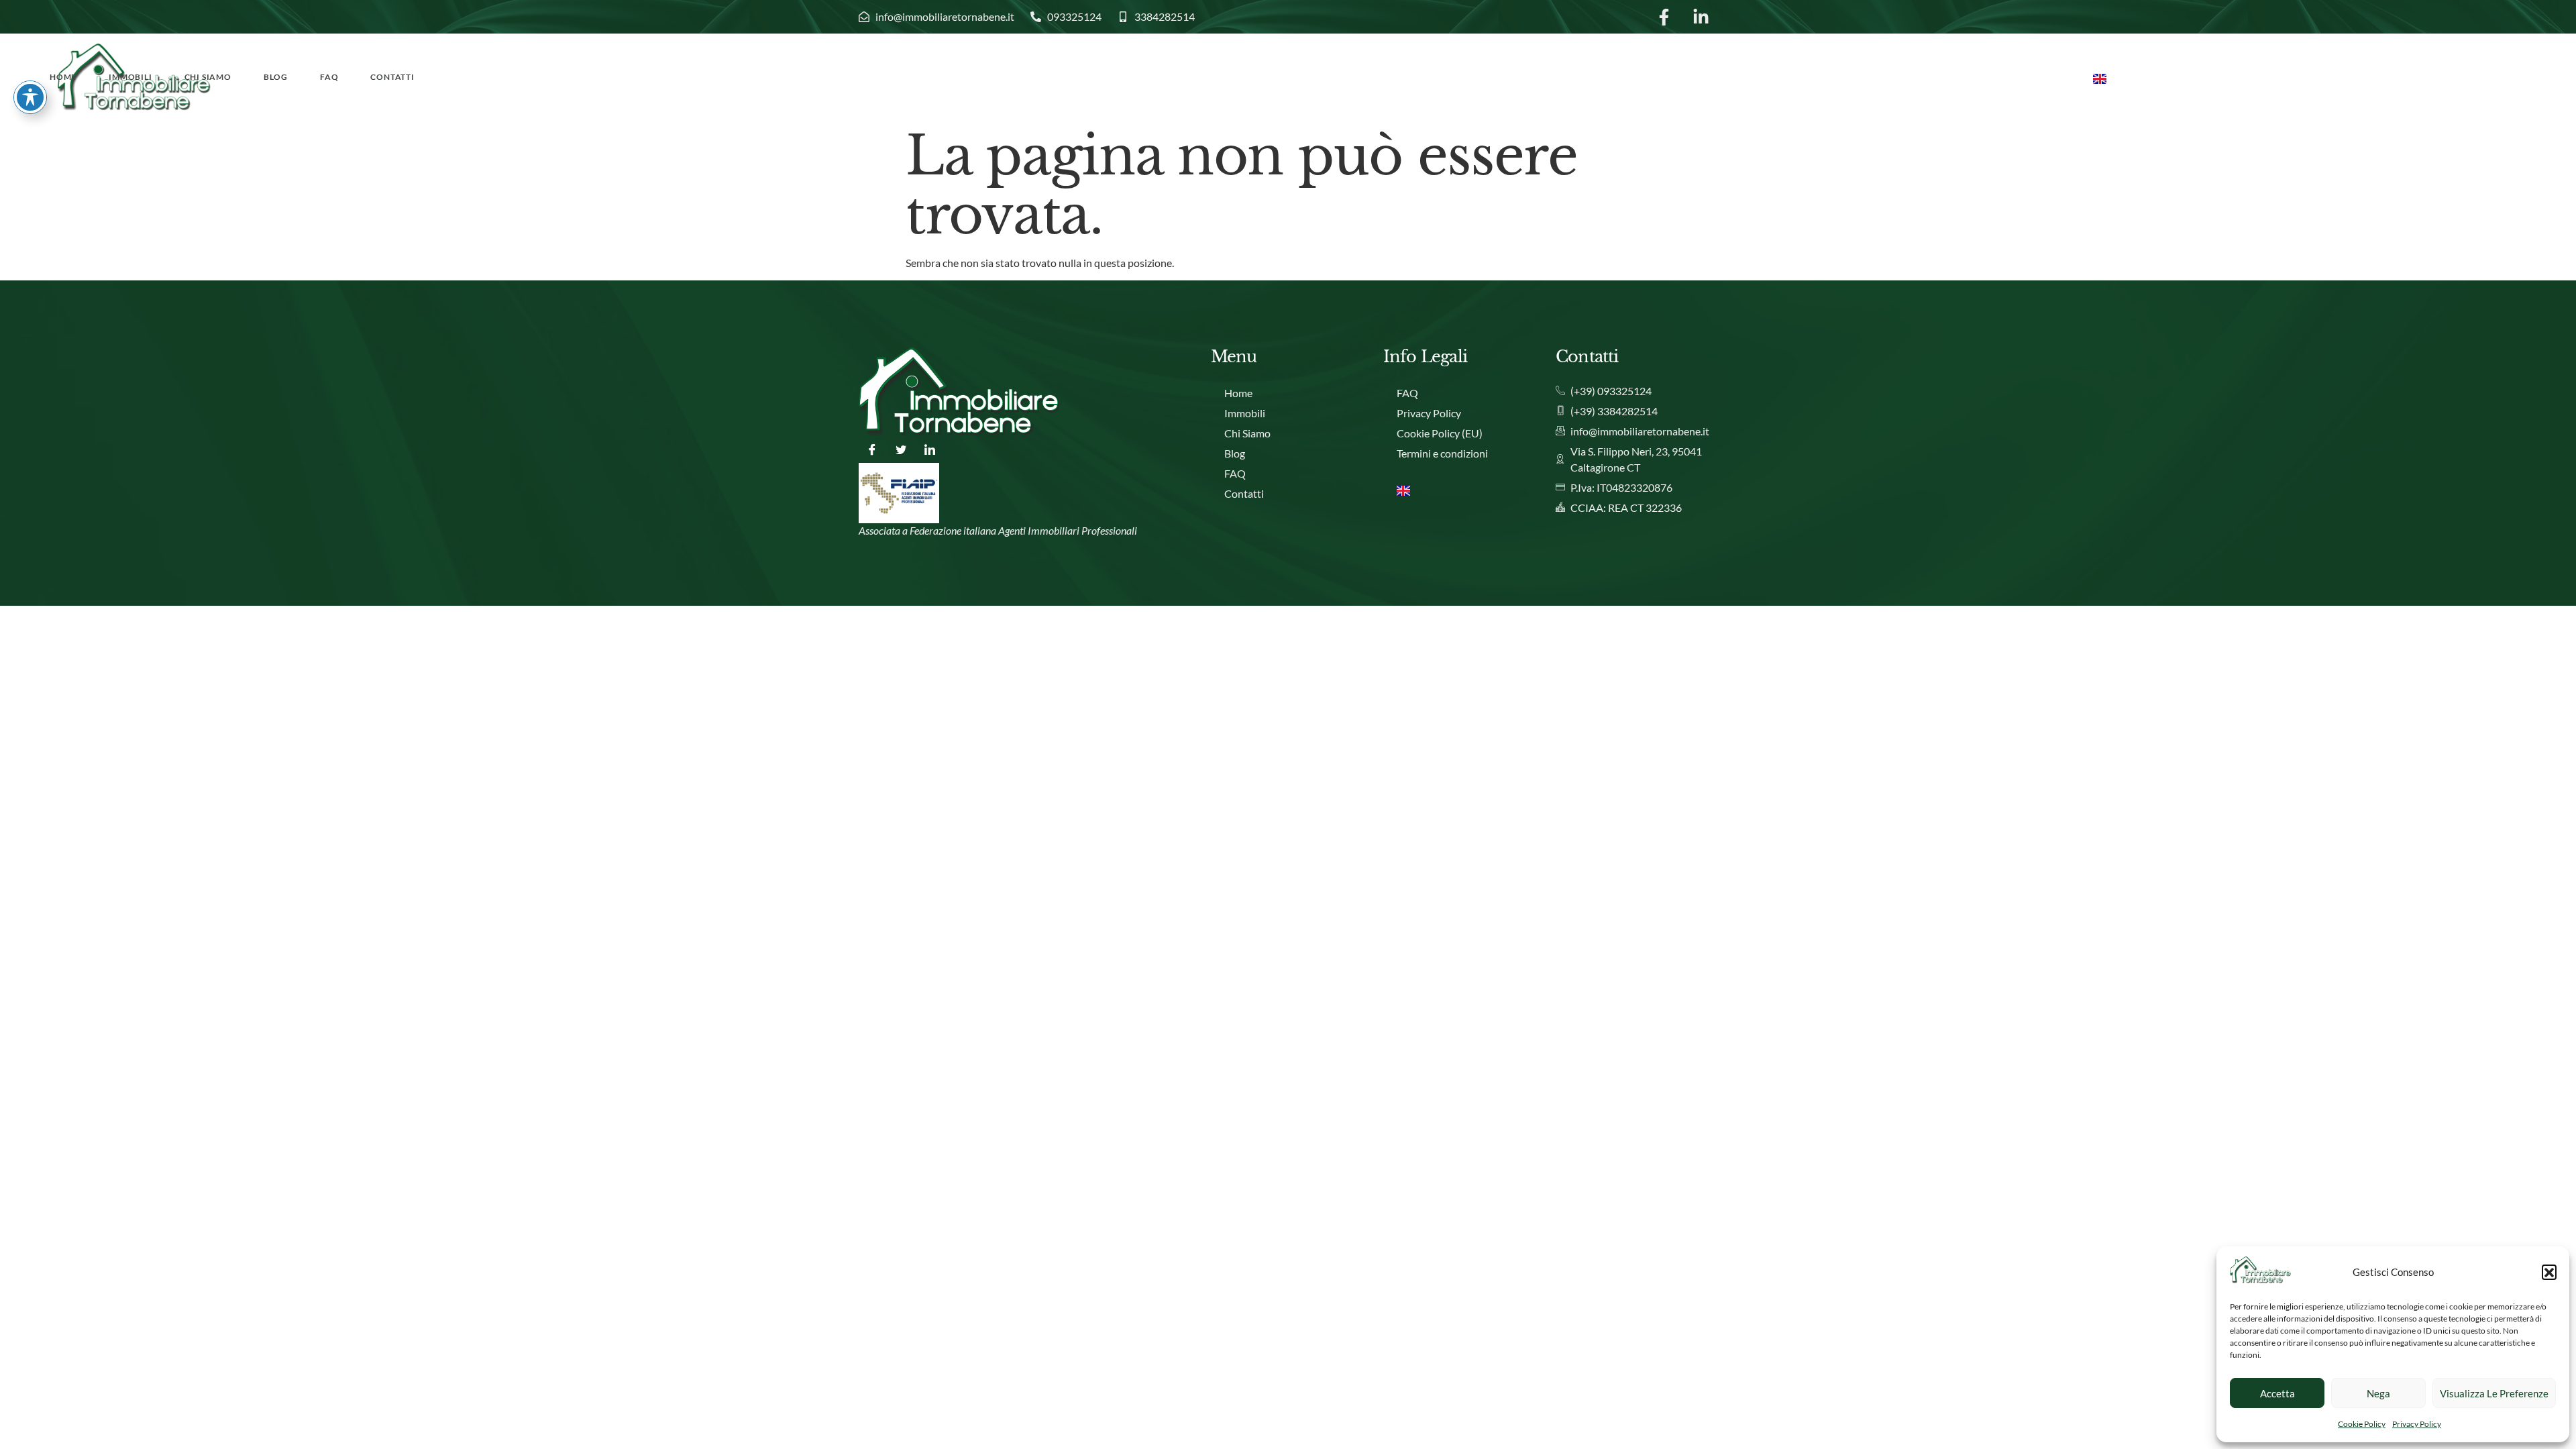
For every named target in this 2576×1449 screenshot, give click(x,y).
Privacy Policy (2417, 1424)
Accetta (2277, 1393)
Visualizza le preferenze (2494, 1393)
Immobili (130, 77)
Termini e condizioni (1442, 453)
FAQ (329, 77)
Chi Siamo (208, 77)
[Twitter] (901, 449)
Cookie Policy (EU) (1440, 433)
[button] (2549, 1272)
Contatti (392, 77)
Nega (2378, 1393)
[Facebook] (872, 449)
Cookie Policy (2362, 1424)
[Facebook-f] (1664, 17)
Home (63, 77)
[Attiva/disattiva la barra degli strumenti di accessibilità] (30, 97)
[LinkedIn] (930, 449)
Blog (276, 77)
